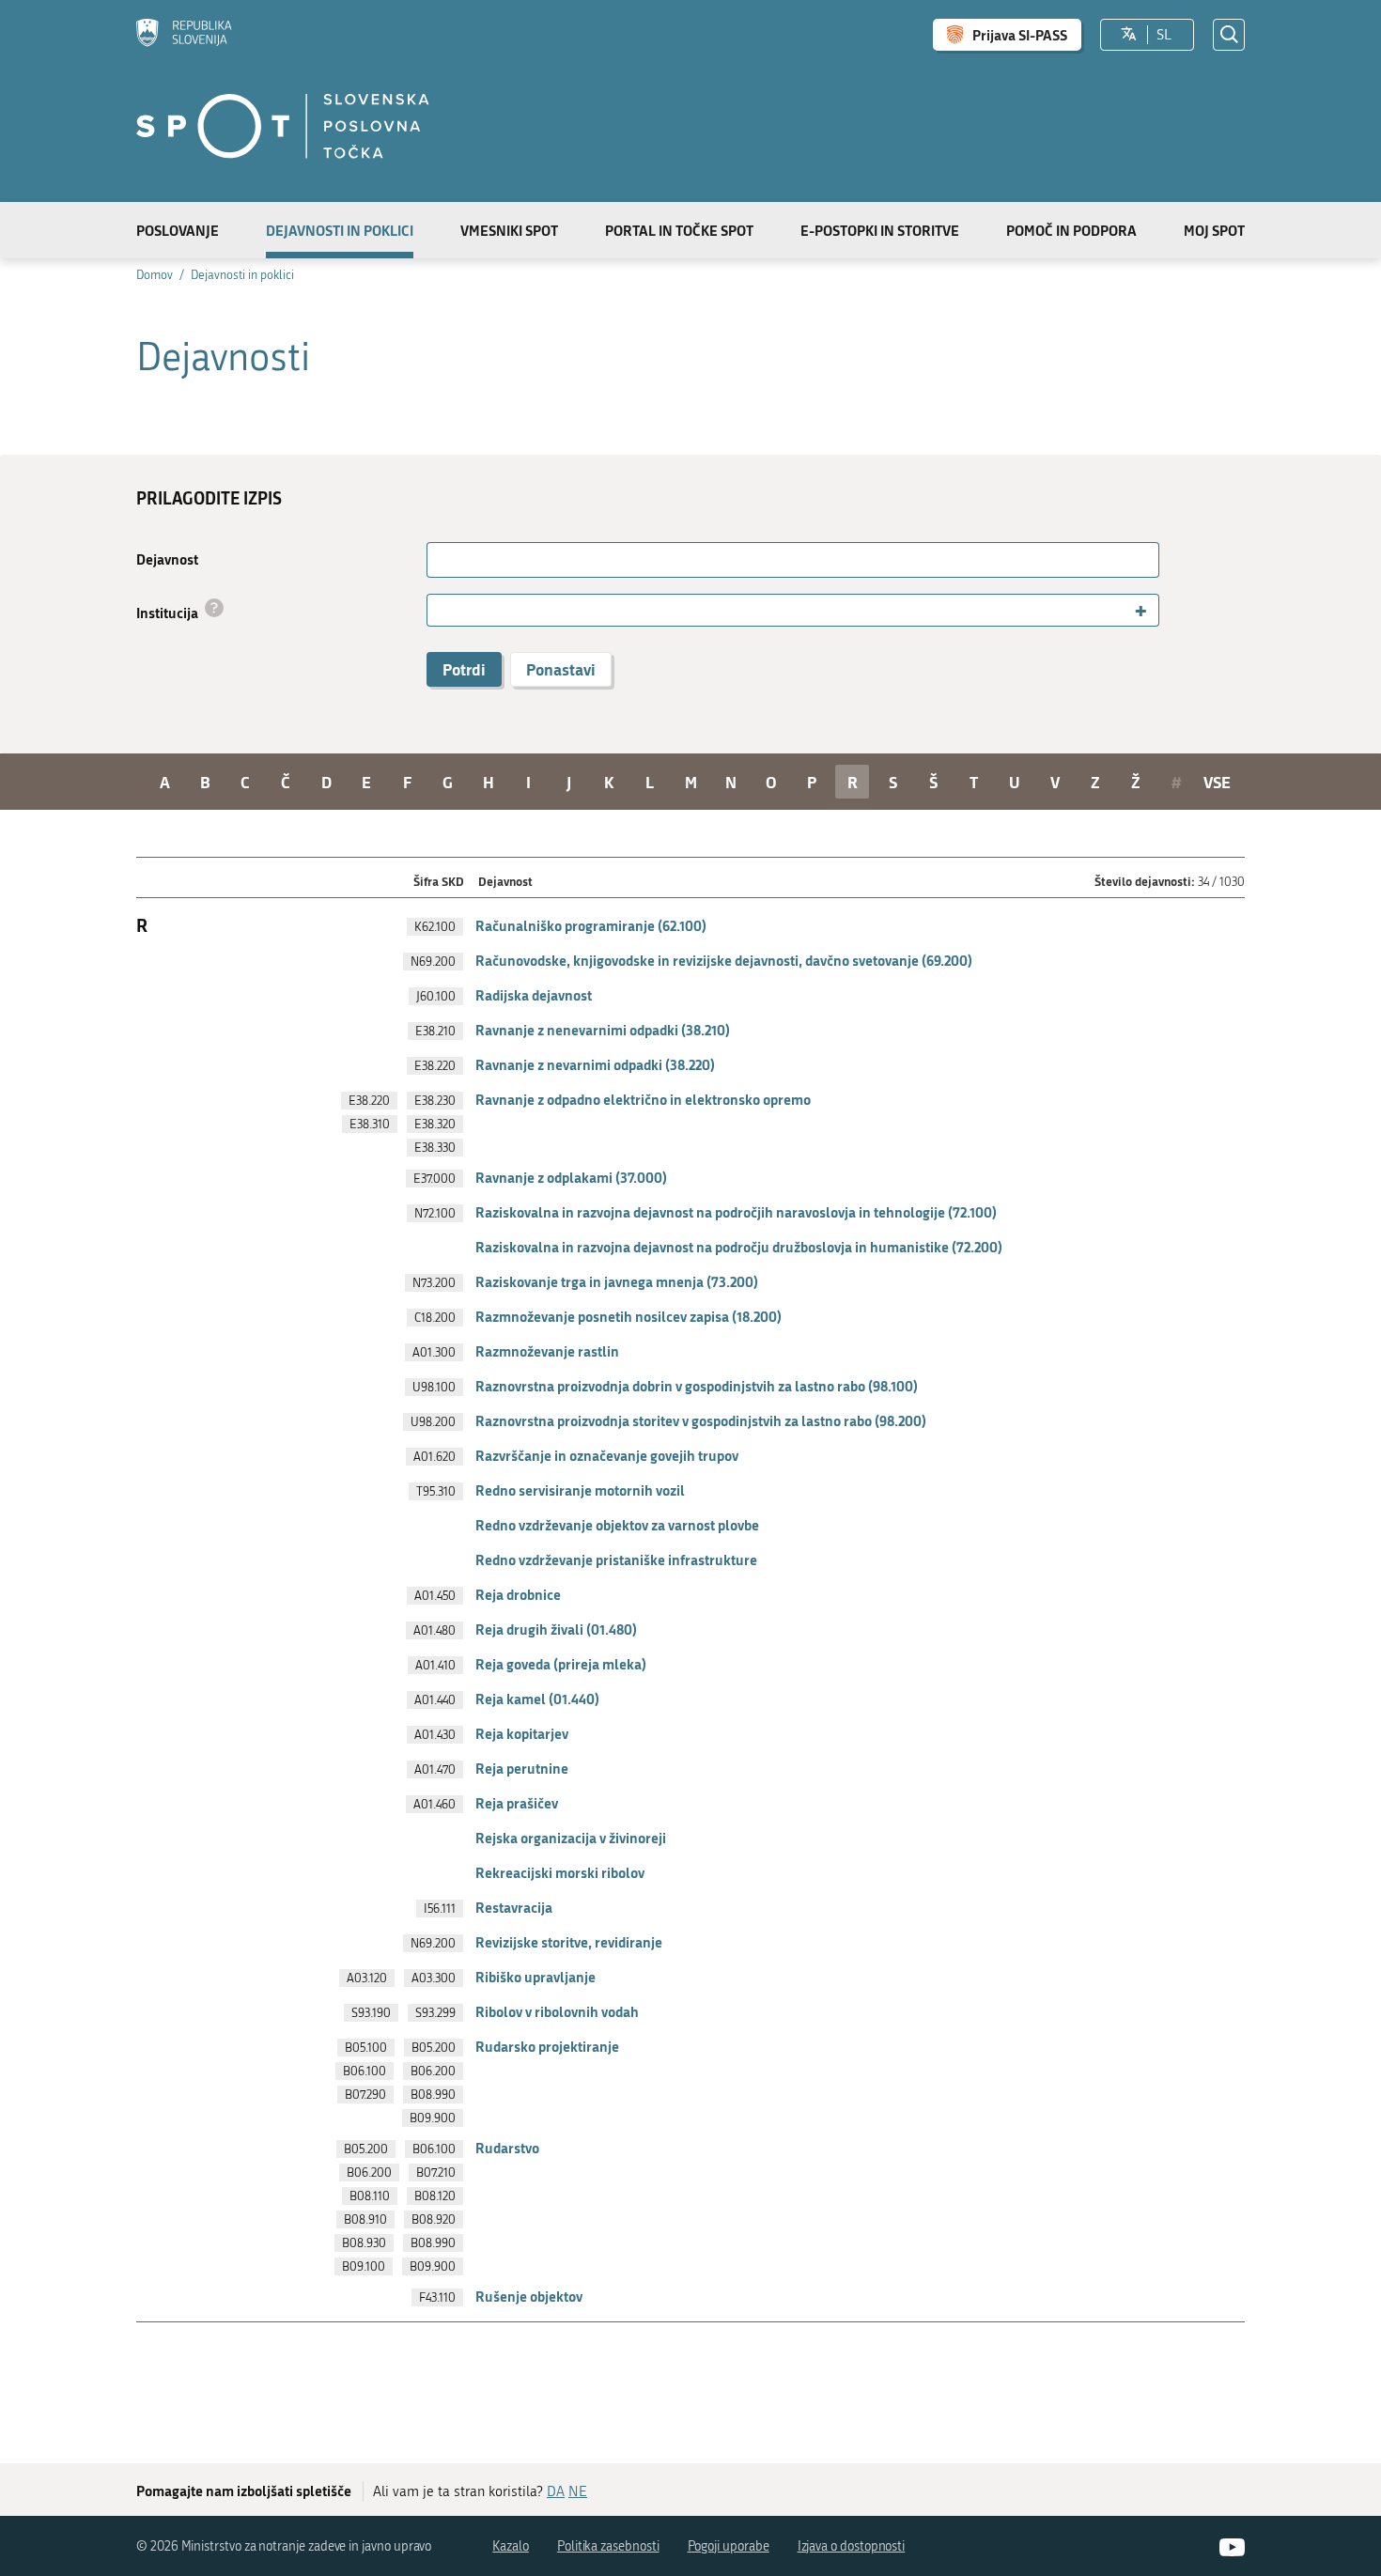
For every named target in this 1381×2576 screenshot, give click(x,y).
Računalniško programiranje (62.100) (591, 925)
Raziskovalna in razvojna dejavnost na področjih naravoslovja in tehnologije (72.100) (736, 1212)
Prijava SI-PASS (1020, 35)
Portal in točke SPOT (679, 230)
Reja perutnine (522, 1768)
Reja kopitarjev (522, 1733)
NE (578, 2491)
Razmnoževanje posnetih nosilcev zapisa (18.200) (628, 1316)
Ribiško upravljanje (535, 1977)
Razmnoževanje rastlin (547, 1351)
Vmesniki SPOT (509, 230)
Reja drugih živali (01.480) (556, 1629)
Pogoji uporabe (729, 2546)
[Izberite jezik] (1129, 35)
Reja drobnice (518, 1594)
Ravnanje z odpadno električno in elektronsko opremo (643, 1099)
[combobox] (793, 610)
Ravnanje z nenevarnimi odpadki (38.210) (603, 1030)
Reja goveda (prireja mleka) (561, 1664)
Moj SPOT (1214, 230)
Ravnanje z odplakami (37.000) (571, 1177)
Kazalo (511, 2546)
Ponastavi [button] (561, 669)
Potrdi (464, 669)
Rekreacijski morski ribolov (560, 1872)
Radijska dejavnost (534, 995)
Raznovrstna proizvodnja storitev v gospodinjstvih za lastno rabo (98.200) (701, 1420)
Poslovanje (178, 230)
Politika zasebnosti (608, 2546)
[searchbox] (440, 611)
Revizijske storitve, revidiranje (569, 1942)
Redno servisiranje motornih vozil (580, 1490)
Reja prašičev (517, 1803)
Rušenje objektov (529, 2296)
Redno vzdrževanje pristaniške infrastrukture (616, 1560)
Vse (1217, 782)
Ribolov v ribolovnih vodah (557, 2011)
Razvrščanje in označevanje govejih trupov (607, 1455)
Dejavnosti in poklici (340, 230)
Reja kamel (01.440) (537, 1699)
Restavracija (514, 1907)
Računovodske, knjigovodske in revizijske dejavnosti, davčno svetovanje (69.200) (724, 960)
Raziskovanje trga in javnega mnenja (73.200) (617, 1281)
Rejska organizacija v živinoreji (571, 1838)
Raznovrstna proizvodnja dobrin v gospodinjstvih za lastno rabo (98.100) (697, 1386)
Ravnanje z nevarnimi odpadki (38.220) (595, 1064)
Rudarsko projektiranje (547, 2046)
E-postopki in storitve (880, 230)
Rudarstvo (507, 2148)
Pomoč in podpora (1071, 230)
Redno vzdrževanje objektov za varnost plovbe (617, 1525)
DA (556, 2491)
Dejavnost (167, 559)
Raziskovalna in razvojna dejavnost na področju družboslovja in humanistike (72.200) (739, 1247)
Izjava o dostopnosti (852, 2546)
